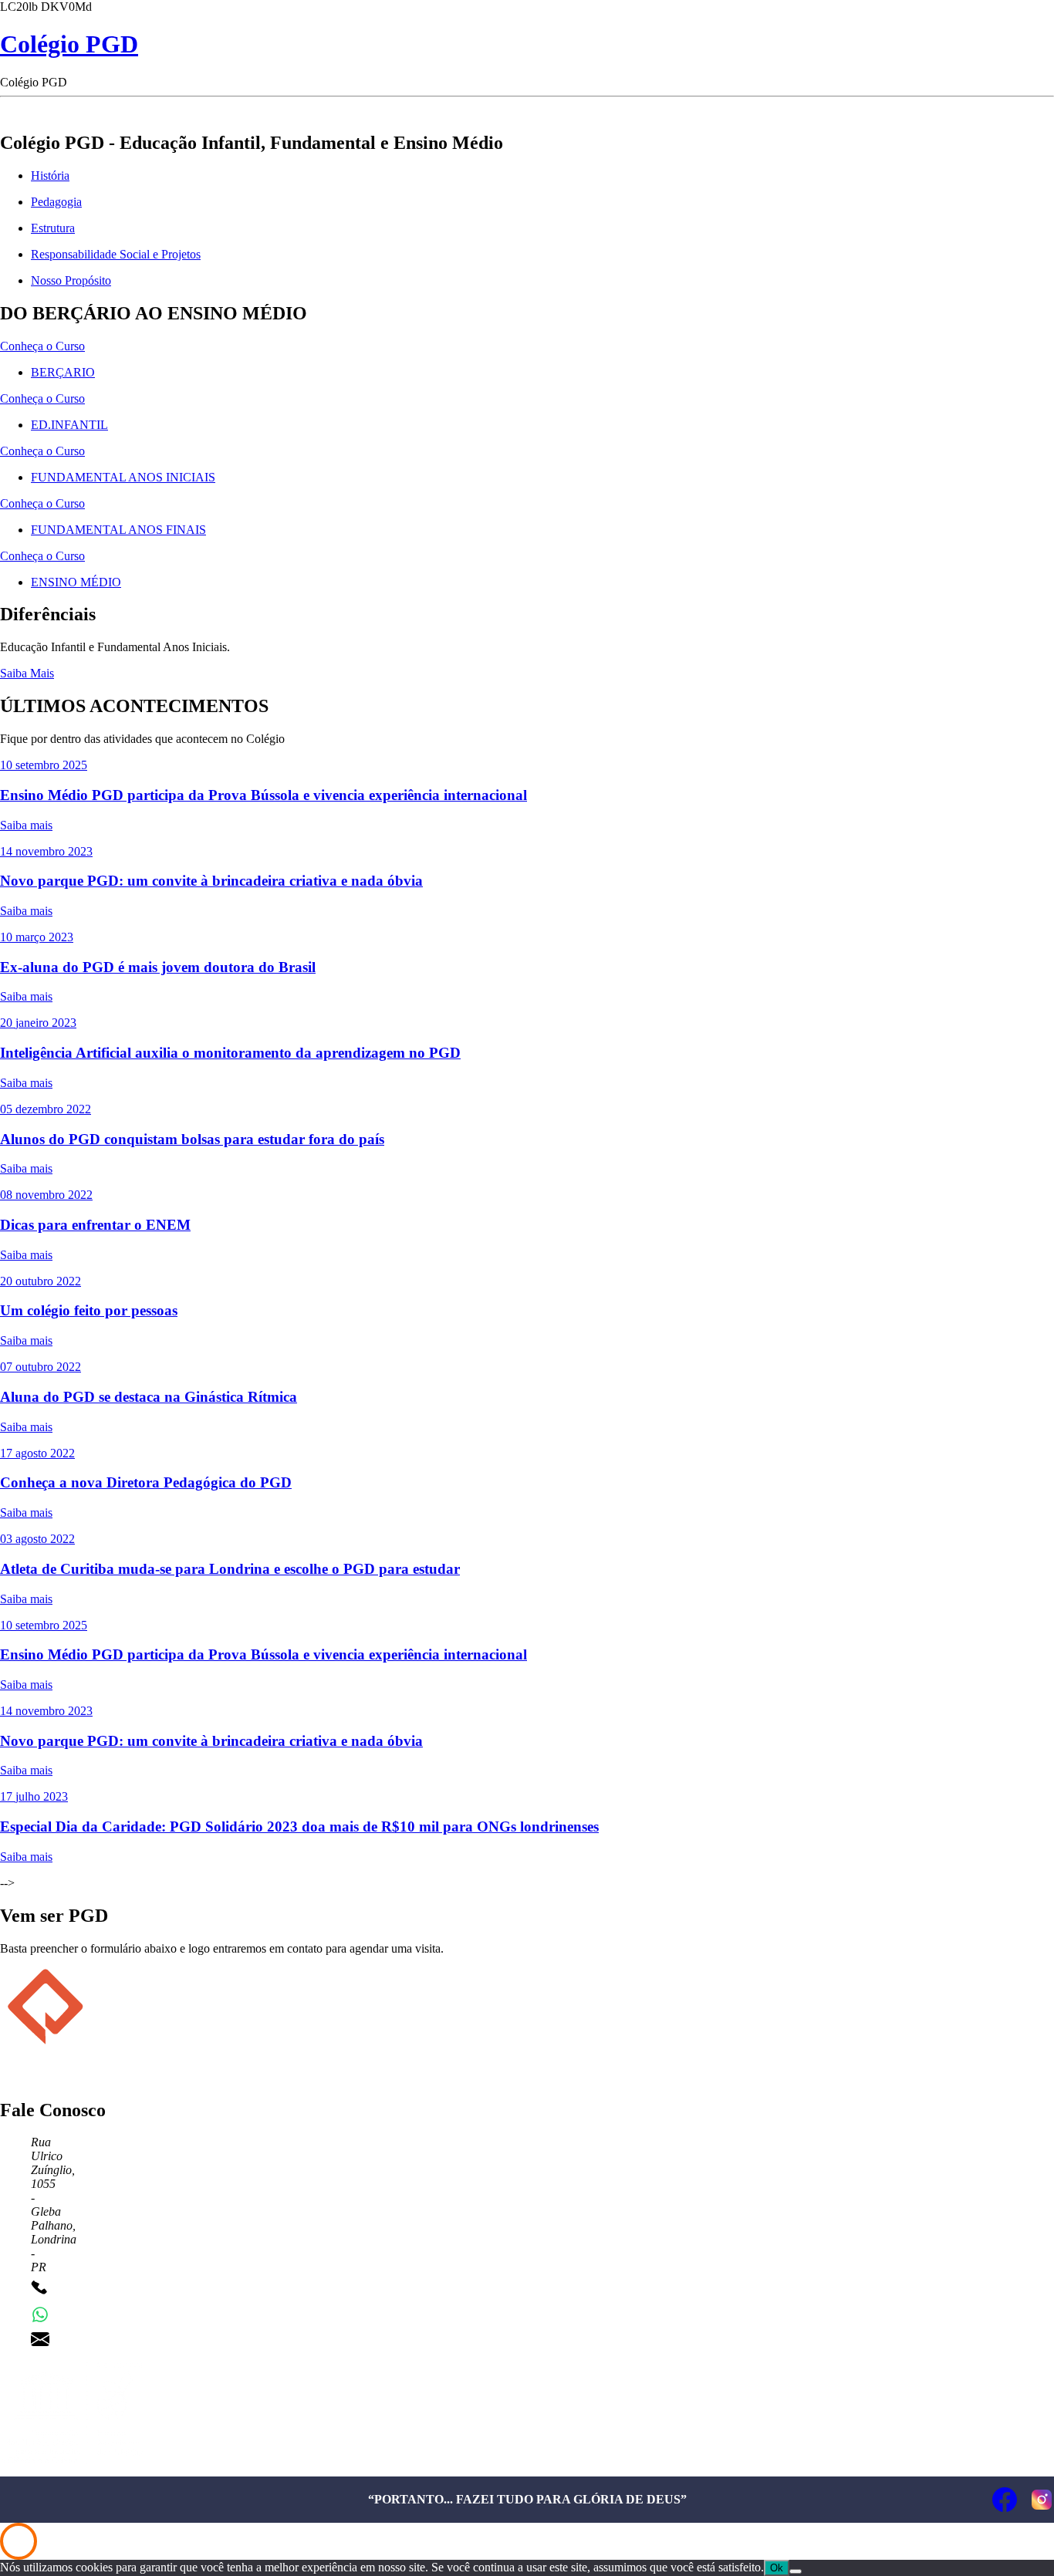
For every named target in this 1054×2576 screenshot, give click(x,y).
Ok (777, 2568)
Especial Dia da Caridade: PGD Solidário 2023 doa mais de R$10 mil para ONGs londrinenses (299, 1826)
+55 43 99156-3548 (105, 2314)
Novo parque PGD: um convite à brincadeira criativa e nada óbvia (211, 881)
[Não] (796, 2571)
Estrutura (53, 228)
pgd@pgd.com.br (99, 2339)
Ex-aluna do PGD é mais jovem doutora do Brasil (158, 967)
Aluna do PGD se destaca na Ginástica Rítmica (149, 1397)
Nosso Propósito (71, 280)
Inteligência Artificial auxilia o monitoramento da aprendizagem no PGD (230, 1053)
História (50, 176)
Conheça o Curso (42, 346)
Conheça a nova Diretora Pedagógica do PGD (146, 1482)
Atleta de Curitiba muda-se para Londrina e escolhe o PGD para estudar (230, 1569)
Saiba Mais (27, 673)
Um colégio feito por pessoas (89, 1310)
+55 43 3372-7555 (102, 2289)
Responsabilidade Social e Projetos (116, 254)
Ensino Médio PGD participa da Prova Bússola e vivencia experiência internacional (263, 795)
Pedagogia (56, 202)
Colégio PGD (69, 44)
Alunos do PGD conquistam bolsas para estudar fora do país (192, 1139)
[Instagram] (1042, 2500)
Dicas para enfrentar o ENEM (95, 1225)
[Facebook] (1005, 2500)
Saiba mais (26, 825)
